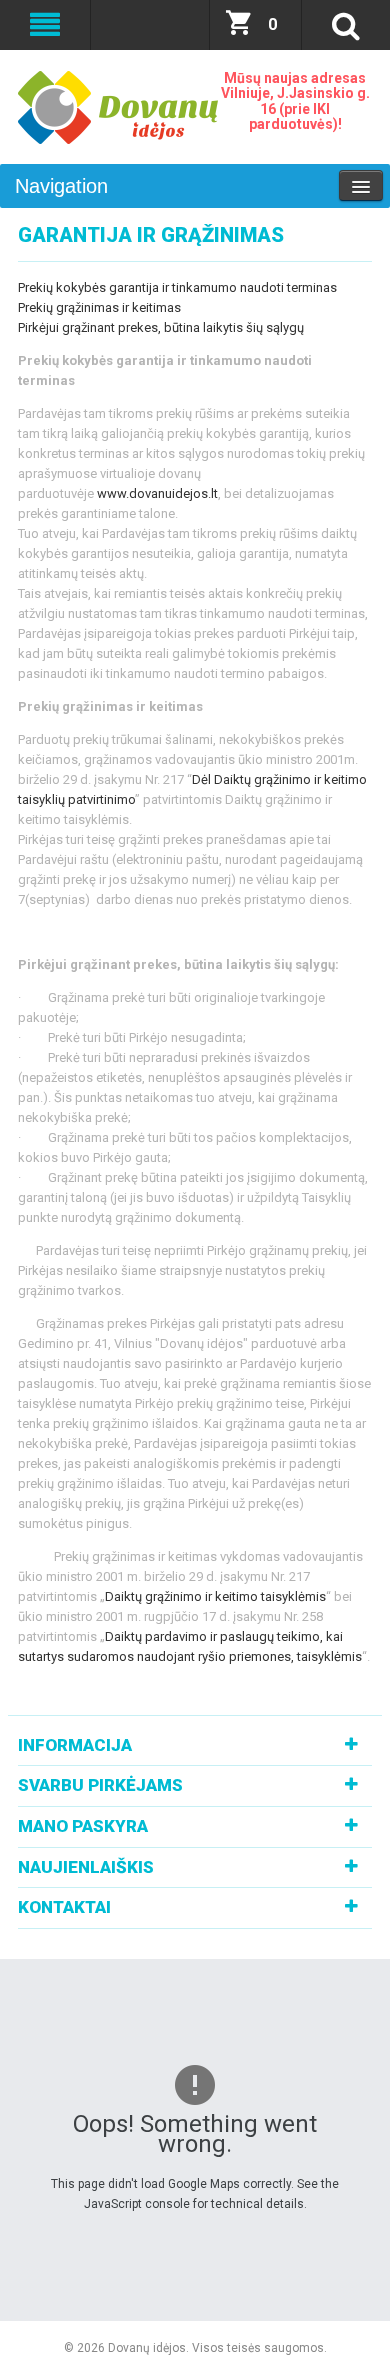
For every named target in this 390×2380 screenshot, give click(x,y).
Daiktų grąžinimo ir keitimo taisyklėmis (215, 1596)
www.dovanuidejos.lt (157, 493)
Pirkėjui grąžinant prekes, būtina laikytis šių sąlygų (161, 327)
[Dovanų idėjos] (118, 107)
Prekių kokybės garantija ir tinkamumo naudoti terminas (177, 287)
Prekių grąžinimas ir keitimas (99, 307)
